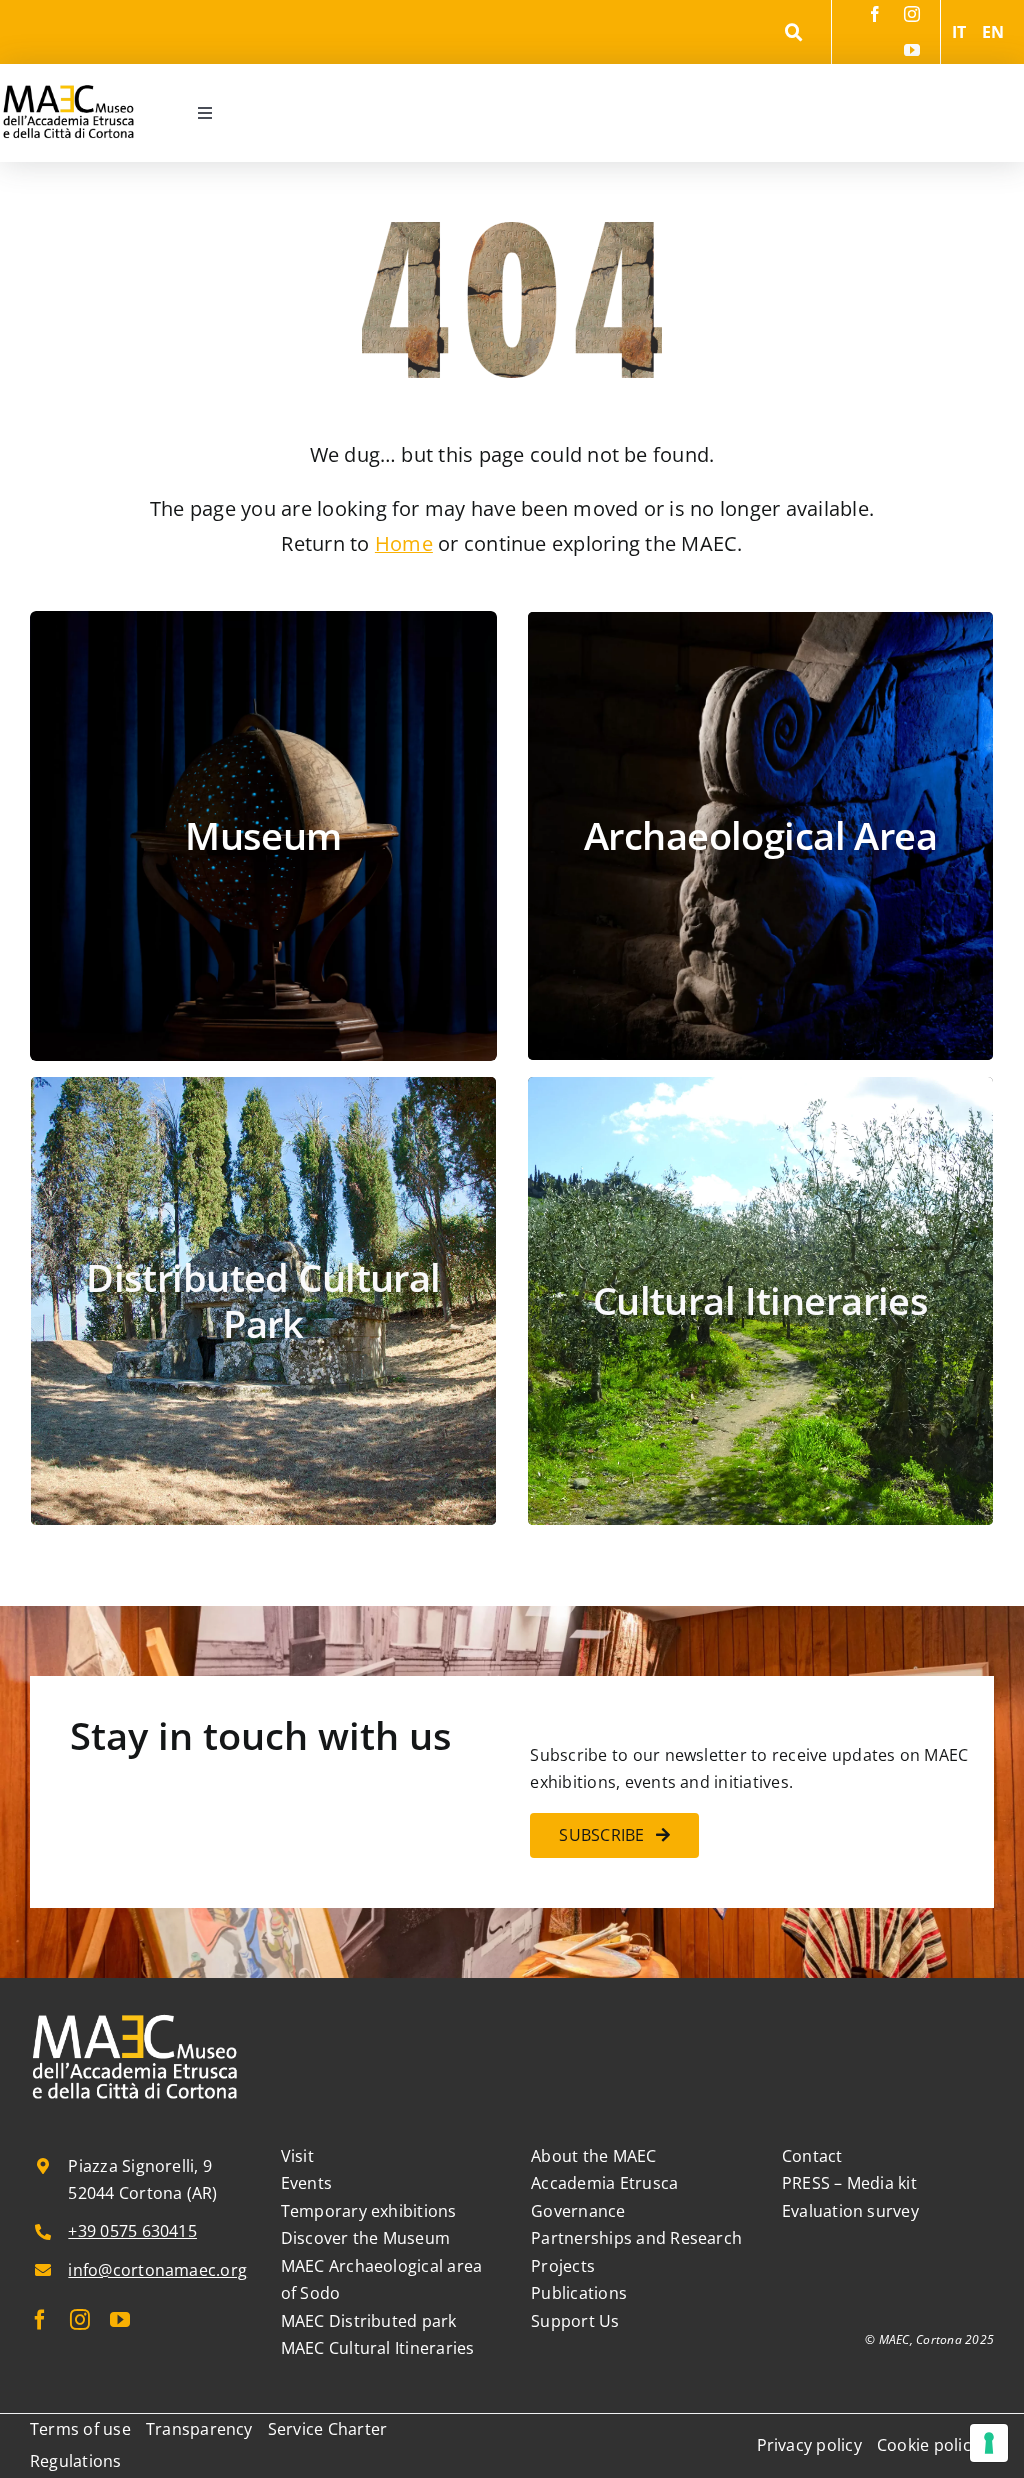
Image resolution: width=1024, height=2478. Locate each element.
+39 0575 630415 (132, 2231)
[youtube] (912, 50)
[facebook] (875, 14)
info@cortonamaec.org (157, 2270)
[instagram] (912, 14)
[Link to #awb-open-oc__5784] (793, 32)
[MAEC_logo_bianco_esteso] (136, 2016)
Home (404, 543)
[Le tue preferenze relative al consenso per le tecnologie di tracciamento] (989, 2443)
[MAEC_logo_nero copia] (68, 72)
